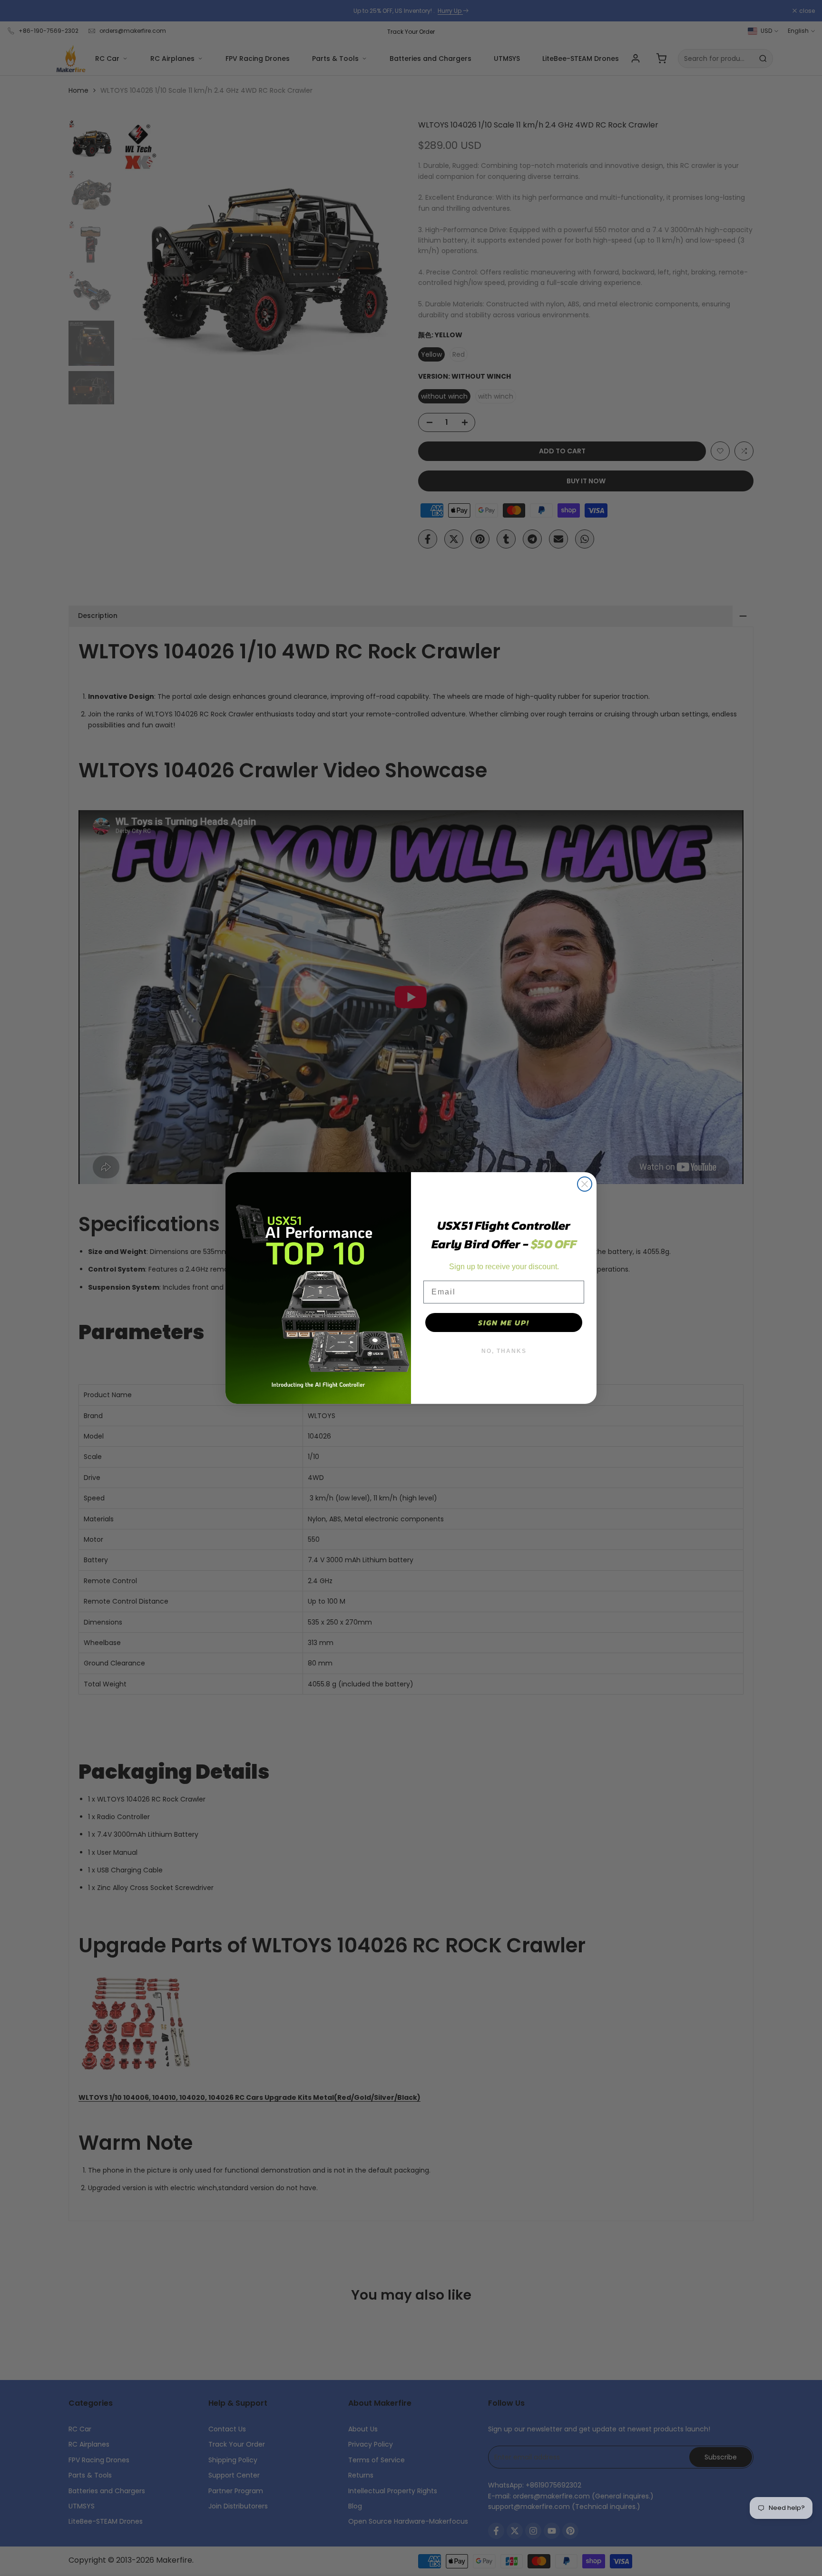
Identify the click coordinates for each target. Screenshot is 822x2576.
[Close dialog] (585, 1184)
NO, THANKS (504, 1351)
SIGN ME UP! (504, 1322)
